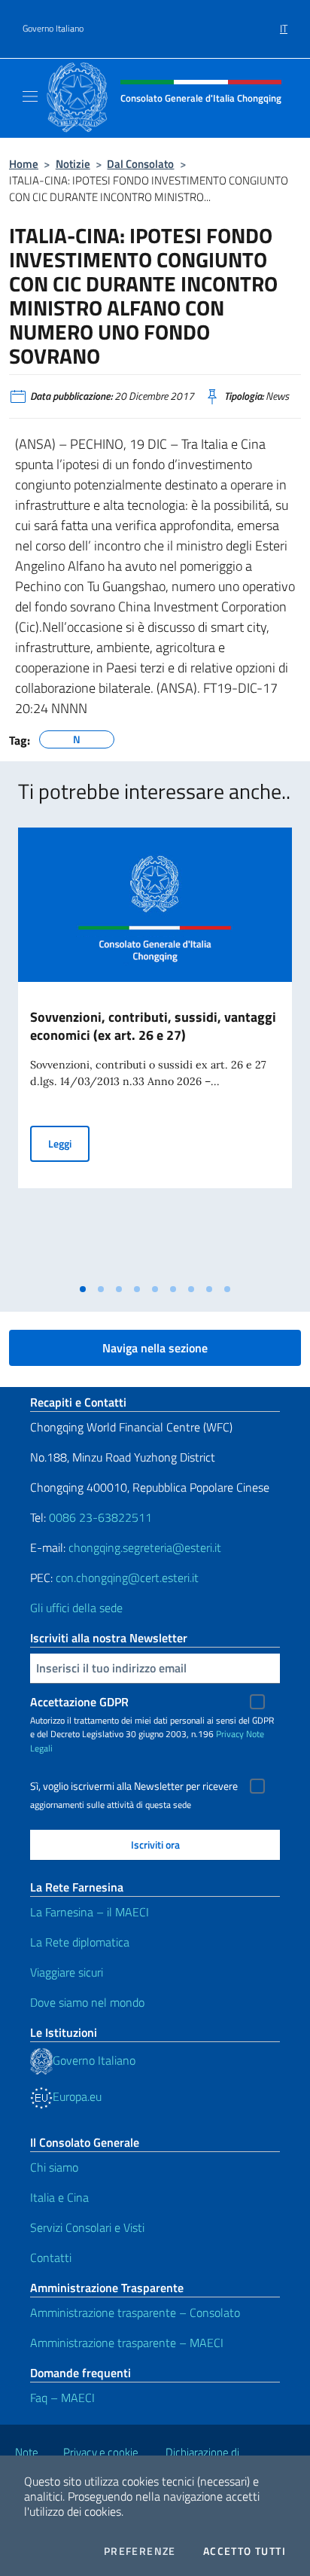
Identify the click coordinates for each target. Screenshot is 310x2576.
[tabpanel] (155, 1052)
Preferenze (140, 2551)
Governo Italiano (53, 29)
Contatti (51, 2257)
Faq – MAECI (62, 2398)
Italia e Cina (59, 2197)
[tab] (83, 1289)
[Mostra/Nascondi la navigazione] (30, 96)
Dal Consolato (140, 164)
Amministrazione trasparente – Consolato (135, 2312)
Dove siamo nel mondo (87, 2002)
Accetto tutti (245, 2551)
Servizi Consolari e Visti (87, 2227)
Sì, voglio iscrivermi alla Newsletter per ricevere (134, 1786)
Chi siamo (54, 2167)
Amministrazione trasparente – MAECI (127, 2343)
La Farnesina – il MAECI (90, 1912)
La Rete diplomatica (80, 1942)
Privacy (230, 1734)
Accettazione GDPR (79, 1702)
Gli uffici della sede (76, 1608)
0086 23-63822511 (100, 1517)
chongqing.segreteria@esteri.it (145, 1547)
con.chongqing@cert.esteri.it (127, 1578)
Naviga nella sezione (155, 1348)
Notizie (73, 164)
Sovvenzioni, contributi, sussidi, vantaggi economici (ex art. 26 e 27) (153, 1026)
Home (24, 164)
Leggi (69, 1143)
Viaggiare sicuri (67, 1972)
